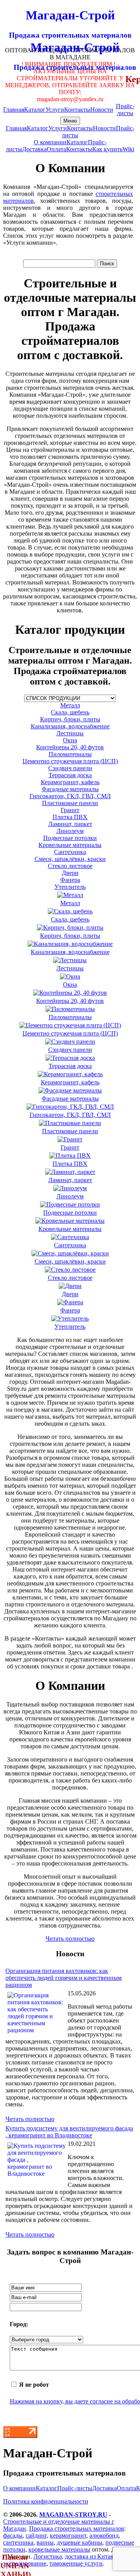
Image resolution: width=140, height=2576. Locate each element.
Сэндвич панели (70, 768)
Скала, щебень (70, 712)
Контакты (77, 110)
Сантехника (70, 852)
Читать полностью (70, 1939)
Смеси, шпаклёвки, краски (70, 859)
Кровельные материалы (70, 845)
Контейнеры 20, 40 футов (70, 747)
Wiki (128, 149)
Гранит (70, 810)
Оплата (56, 149)
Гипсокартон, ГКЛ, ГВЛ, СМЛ (70, 796)
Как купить (107, 149)
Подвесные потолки (70, 838)
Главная (14, 110)
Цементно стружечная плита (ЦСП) (70, 761)
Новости (102, 110)
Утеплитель (70, 887)
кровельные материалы (59, 2549)
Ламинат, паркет (70, 824)
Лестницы (70, 733)
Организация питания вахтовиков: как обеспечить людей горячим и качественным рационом (64, 1978)
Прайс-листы (125, 110)
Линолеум (70, 831)
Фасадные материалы (70, 789)
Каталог (35, 110)
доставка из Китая (89, 2556)
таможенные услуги (76, 2563)
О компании (50, 142)
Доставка (34, 149)
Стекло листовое (70, 866)
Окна (70, 740)
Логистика (48, 2556)
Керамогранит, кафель (70, 782)
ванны (45, 2542)
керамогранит (68, 2535)
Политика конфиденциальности (46, 2501)
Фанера (70, 880)
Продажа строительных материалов (77, 2528)
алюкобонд (104, 2535)
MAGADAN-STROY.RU (73, 2515)
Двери (70, 873)
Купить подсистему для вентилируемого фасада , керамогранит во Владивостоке (69, 2132)
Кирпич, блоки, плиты (70, 719)
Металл (70, 705)
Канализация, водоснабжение (70, 726)
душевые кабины (80, 2542)
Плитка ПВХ (70, 817)
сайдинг (36, 2535)
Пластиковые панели (70, 803)
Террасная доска (70, 775)
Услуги (55, 110)
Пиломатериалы (70, 754)
